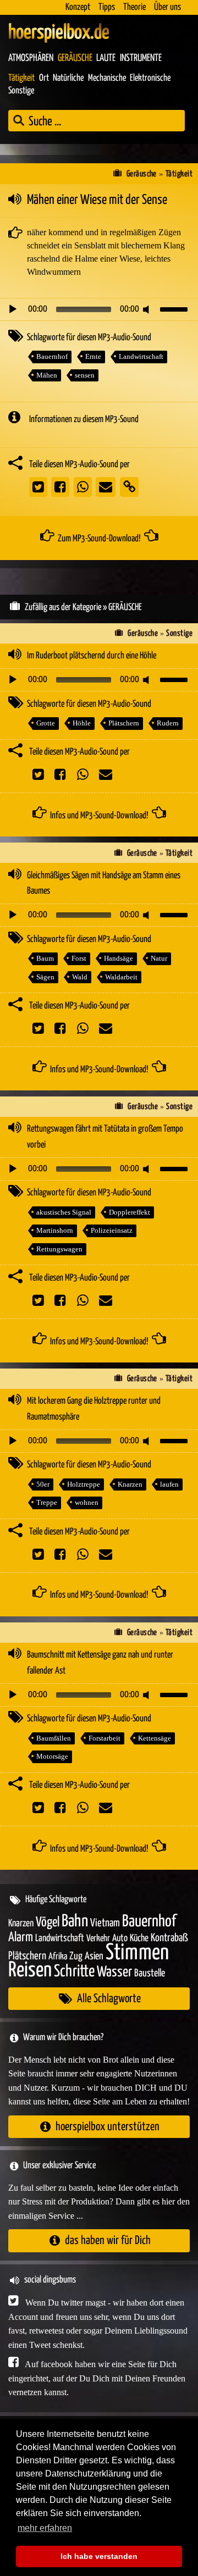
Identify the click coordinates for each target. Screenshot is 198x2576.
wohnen (87, 1502)
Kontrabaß (169, 1938)
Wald (80, 977)
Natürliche (68, 78)
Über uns (167, 7)
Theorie (134, 7)
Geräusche (75, 58)
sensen (85, 375)
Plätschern (124, 723)
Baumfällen (54, 1738)
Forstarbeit (105, 1738)
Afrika (58, 1957)
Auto (120, 1938)
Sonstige (21, 91)
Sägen (45, 977)
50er (43, 1484)
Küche (139, 1938)
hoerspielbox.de (59, 33)
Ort (44, 78)
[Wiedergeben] (13, 309)
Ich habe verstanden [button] (99, 2556)
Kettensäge (155, 1738)
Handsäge (119, 958)
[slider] (175, 308)
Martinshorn (55, 1230)
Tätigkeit (21, 78)
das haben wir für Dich (108, 2240)
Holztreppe (84, 1484)
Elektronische (150, 78)
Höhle (82, 723)
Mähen (47, 375)
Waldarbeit (121, 977)
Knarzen (130, 1484)
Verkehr (98, 1939)
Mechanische (107, 78)
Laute (106, 58)
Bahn (75, 1921)
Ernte (93, 356)
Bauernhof (52, 356)
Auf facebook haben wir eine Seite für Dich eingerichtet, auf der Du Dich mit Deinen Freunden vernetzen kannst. (97, 2378)
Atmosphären (31, 58)
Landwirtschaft (141, 356)
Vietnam (105, 1923)
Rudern (168, 723)
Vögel (48, 1923)
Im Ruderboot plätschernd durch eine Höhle (92, 656)
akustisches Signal (64, 1212)
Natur (159, 958)
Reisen (30, 1971)
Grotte (46, 723)
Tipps (107, 7)
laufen (169, 1484)
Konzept (78, 7)
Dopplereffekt (130, 1212)
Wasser (114, 1973)
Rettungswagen (59, 1249)
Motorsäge (52, 1756)
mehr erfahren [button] (45, 2528)
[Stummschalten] (148, 309)
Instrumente (141, 58)
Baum (45, 958)
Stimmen (137, 1953)
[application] (99, 309)
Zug (76, 1956)
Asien (94, 1956)
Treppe (47, 1502)
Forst (79, 958)
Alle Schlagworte (109, 1999)
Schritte (74, 1972)
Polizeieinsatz (112, 1230)
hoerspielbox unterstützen (108, 2127)
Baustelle (150, 1973)
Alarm (21, 1938)
